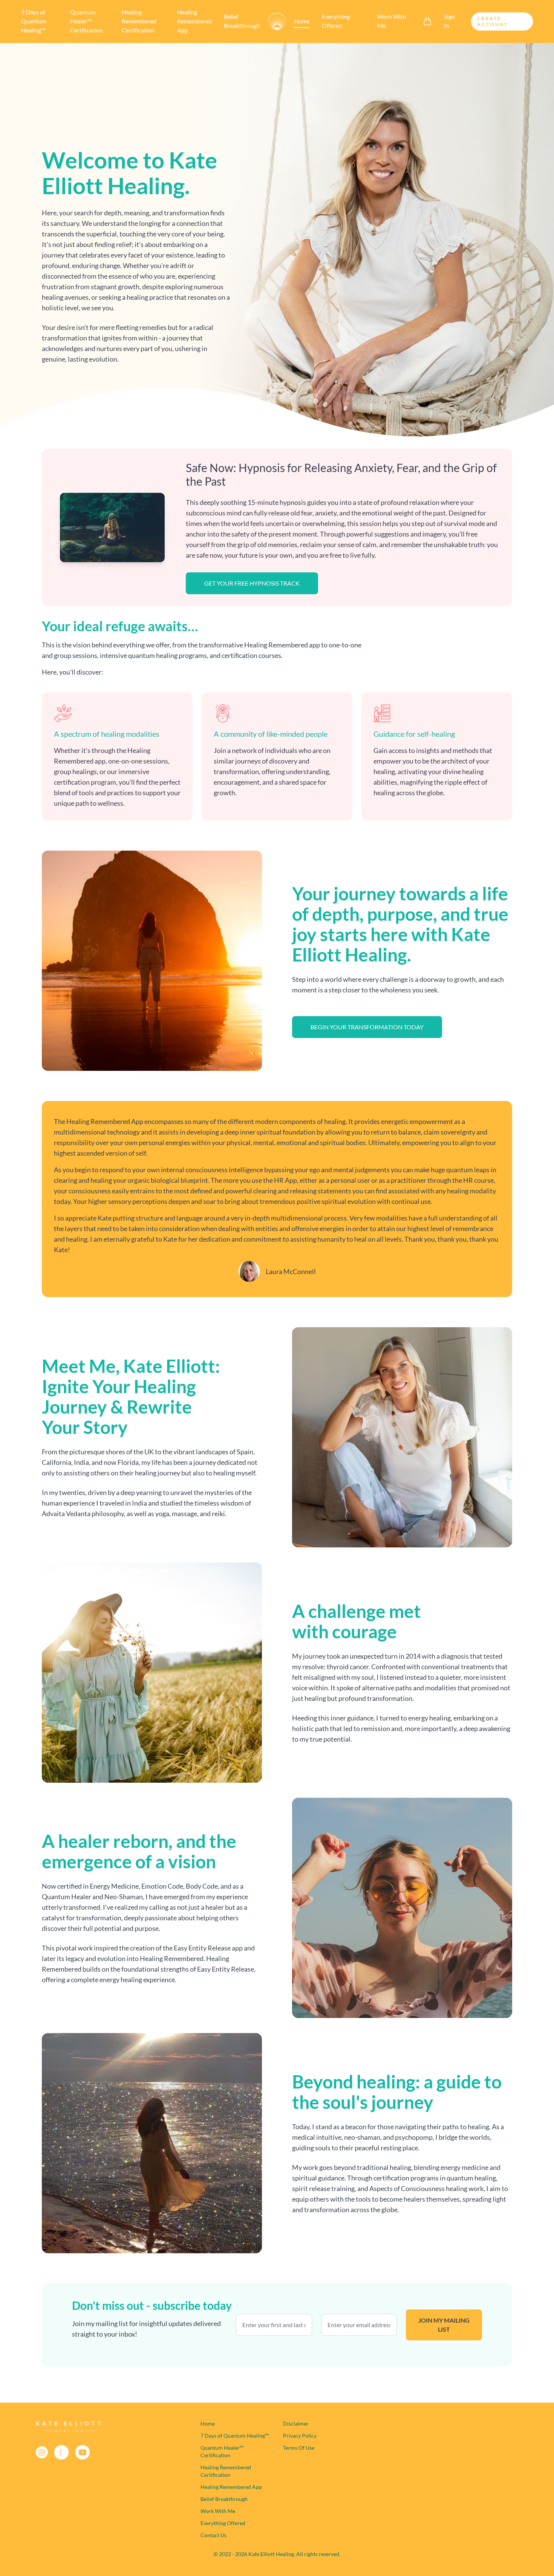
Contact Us (213, 2535)
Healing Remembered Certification (139, 21)
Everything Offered (336, 21)
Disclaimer (296, 2423)
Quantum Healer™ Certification (86, 21)
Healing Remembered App (194, 21)
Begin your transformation (367, 1027)
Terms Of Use (299, 2448)
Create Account (493, 21)
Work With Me (392, 21)
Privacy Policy (300, 2436)
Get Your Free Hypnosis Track (252, 583)
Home (302, 21)
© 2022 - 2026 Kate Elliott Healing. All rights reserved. (277, 2554)
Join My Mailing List (444, 2325)
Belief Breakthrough (242, 21)
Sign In (449, 21)
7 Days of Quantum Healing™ (34, 21)
